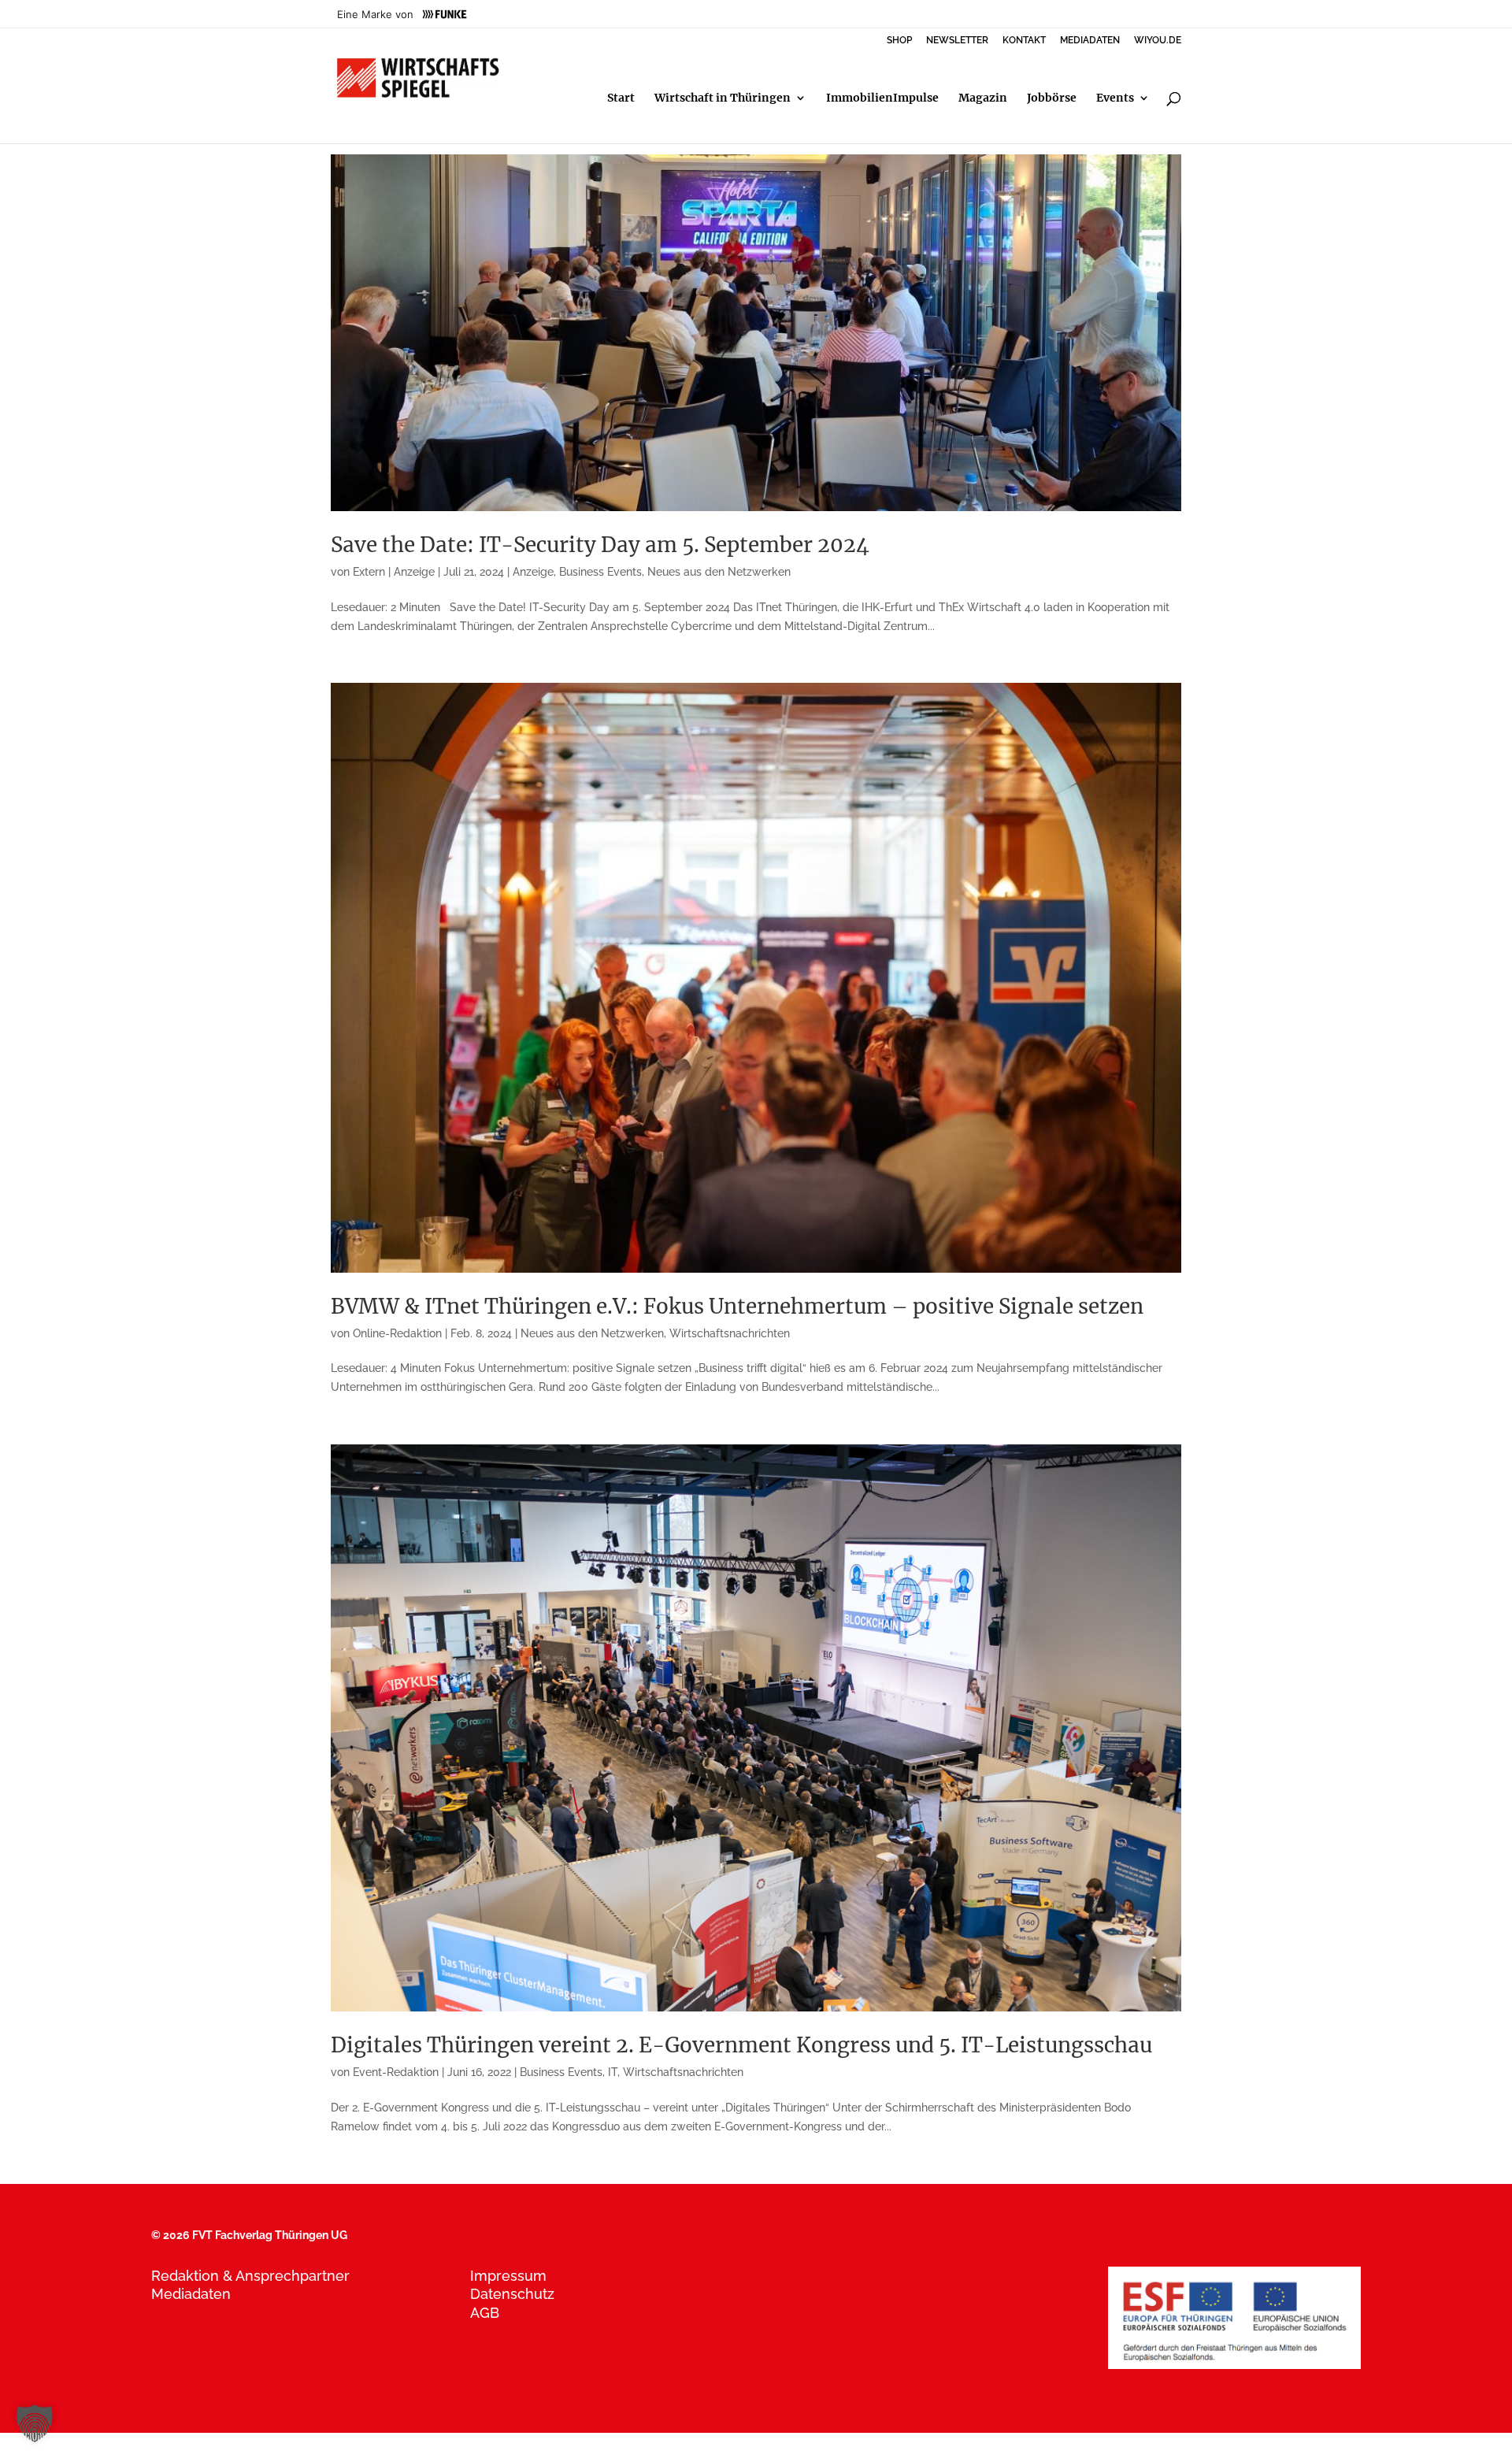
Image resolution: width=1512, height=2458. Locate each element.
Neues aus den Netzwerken (719, 572)
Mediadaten (191, 2294)
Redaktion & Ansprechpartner (250, 2276)
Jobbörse (1052, 98)
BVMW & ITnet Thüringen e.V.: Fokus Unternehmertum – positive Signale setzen (737, 1306)
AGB (485, 2313)
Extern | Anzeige (394, 572)
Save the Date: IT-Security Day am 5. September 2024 (600, 545)
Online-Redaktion (397, 1333)
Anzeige (533, 572)
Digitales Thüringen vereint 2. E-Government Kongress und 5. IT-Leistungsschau (741, 2045)
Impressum (508, 2276)
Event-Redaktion (396, 2072)
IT (613, 2072)
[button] (35, 2423)
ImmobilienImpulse (882, 98)
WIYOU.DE (1158, 41)
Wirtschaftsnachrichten (730, 1333)
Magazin (983, 98)
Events (1115, 98)
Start (621, 98)
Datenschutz (512, 2294)
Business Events (600, 572)
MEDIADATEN (1090, 41)
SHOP (899, 41)
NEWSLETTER (957, 41)
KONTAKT (1024, 41)
